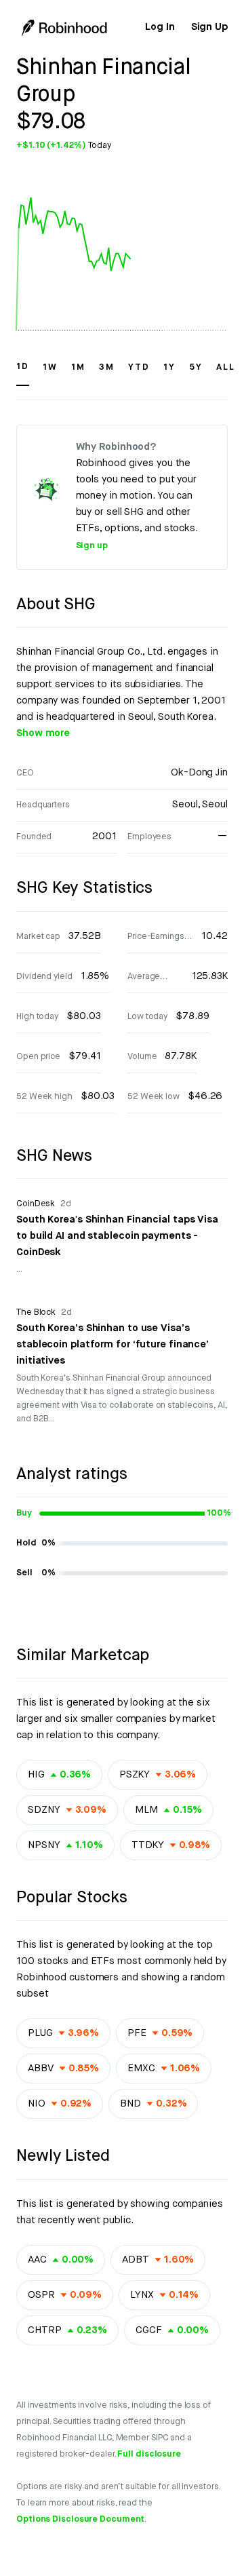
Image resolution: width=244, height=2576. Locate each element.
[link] (160, 27)
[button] (23, 373)
